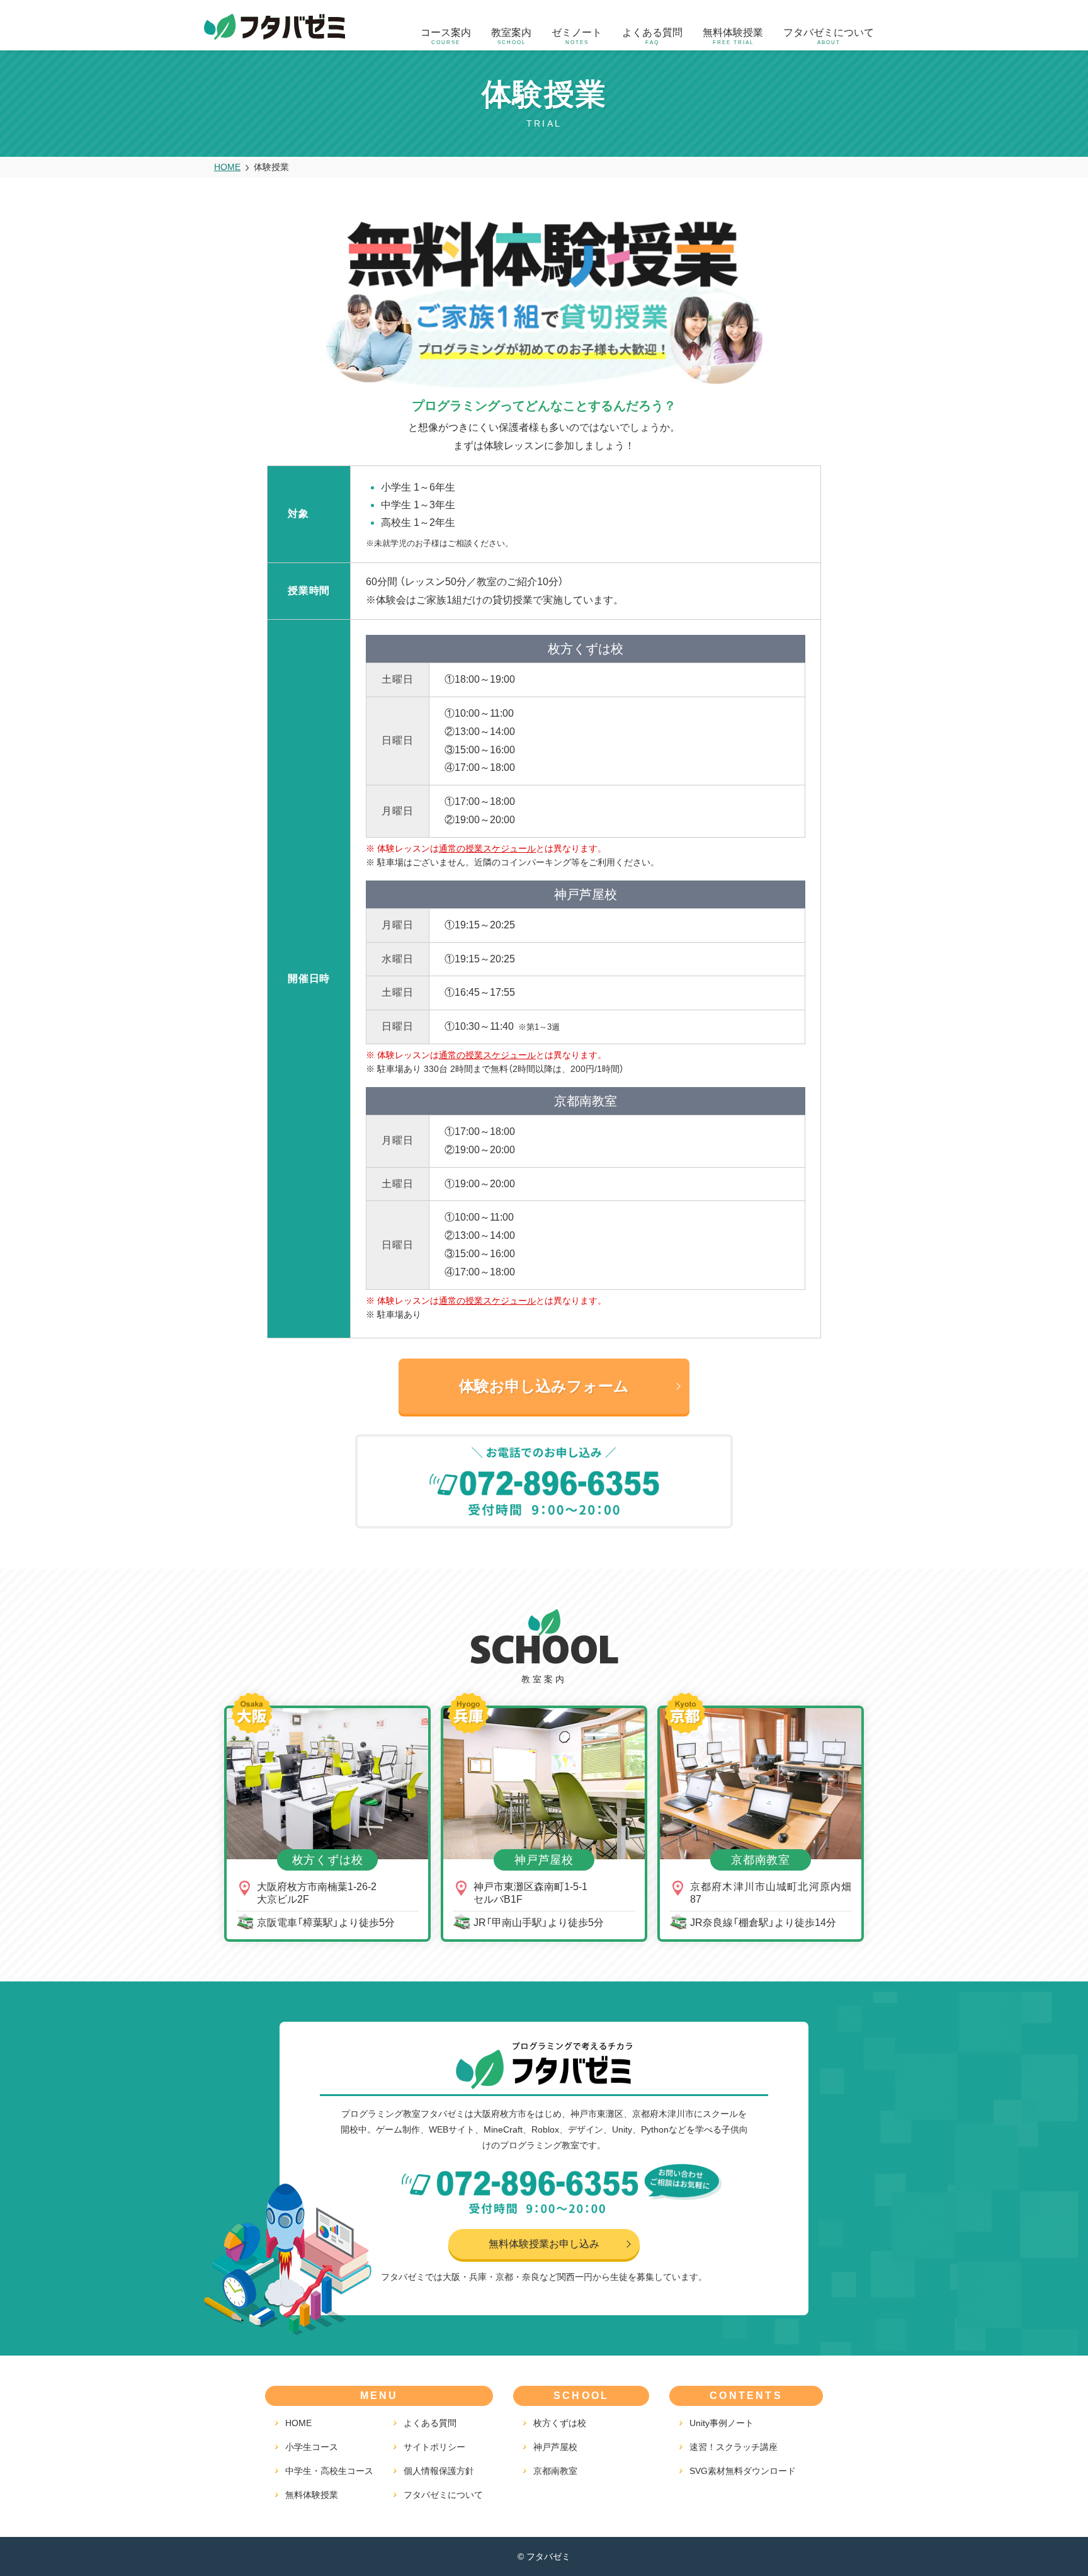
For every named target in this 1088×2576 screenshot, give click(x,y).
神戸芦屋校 (555, 2447)
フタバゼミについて (829, 36)
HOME (298, 2423)
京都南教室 (555, 2471)
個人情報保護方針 (439, 2471)
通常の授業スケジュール (487, 848)
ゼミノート (577, 36)
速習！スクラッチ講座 (734, 2447)
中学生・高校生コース (329, 2471)
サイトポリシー (434, 2447)
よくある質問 (652, 36)
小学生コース (312, 2447)
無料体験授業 (733, 36)
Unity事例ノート (722, 2423)
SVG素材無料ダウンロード (743, 2471)
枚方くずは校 (560, 2423)
